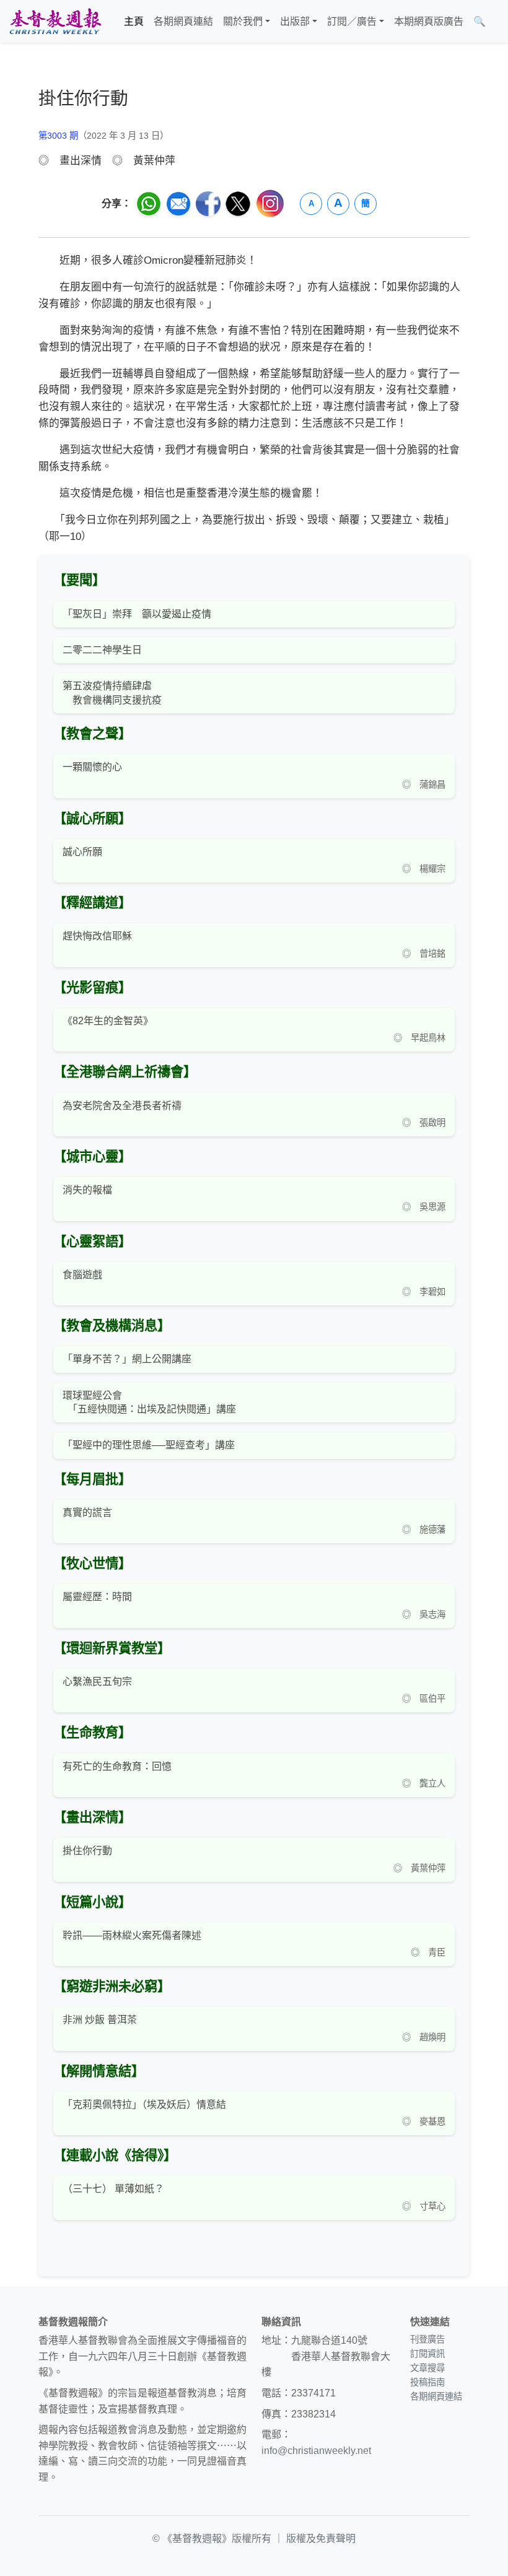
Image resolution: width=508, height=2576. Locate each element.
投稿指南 (427, 2382)
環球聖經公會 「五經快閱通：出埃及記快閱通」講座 (149, 1402)
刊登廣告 (427, 2339)
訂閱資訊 (427, 2354)
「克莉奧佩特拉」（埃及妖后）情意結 (144, 2104)
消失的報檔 (87, 1190)
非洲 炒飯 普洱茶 (100, 2020)
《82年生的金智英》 (108, 1021)
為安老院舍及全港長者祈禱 (122, 1106)
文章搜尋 (427, 2368)
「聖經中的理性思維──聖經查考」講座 (149, 1445)
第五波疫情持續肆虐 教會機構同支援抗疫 (112, 693)
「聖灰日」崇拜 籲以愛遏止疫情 (137, 614)
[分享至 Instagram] (270, 203)
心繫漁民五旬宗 (97, 1682)
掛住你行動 (87, 1851)
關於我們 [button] (243, 21)
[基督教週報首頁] (55, 21)
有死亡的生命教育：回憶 (117, 1766)
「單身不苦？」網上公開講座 (127, 1359)
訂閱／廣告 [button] (352, 21)
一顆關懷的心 (92, 767)
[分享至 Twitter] (238, 204)
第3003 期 (58, 136)
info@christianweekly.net (316, 2451)
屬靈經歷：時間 (97, 1597)
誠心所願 (82, 852)
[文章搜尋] (496, 22)
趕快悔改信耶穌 (97, 936)
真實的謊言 (87, 1512)
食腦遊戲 (82, 1275)
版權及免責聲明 (321, 2539)
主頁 (134, 21)
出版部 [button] (295, 21)
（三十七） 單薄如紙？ (113, 2189)
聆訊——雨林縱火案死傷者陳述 (132, 1935)
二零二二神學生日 (102, 650)
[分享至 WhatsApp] (149, 204)
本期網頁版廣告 (429, 21)
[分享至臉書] (208, 204)
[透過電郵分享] (178, 204)
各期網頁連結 (183, 21)
